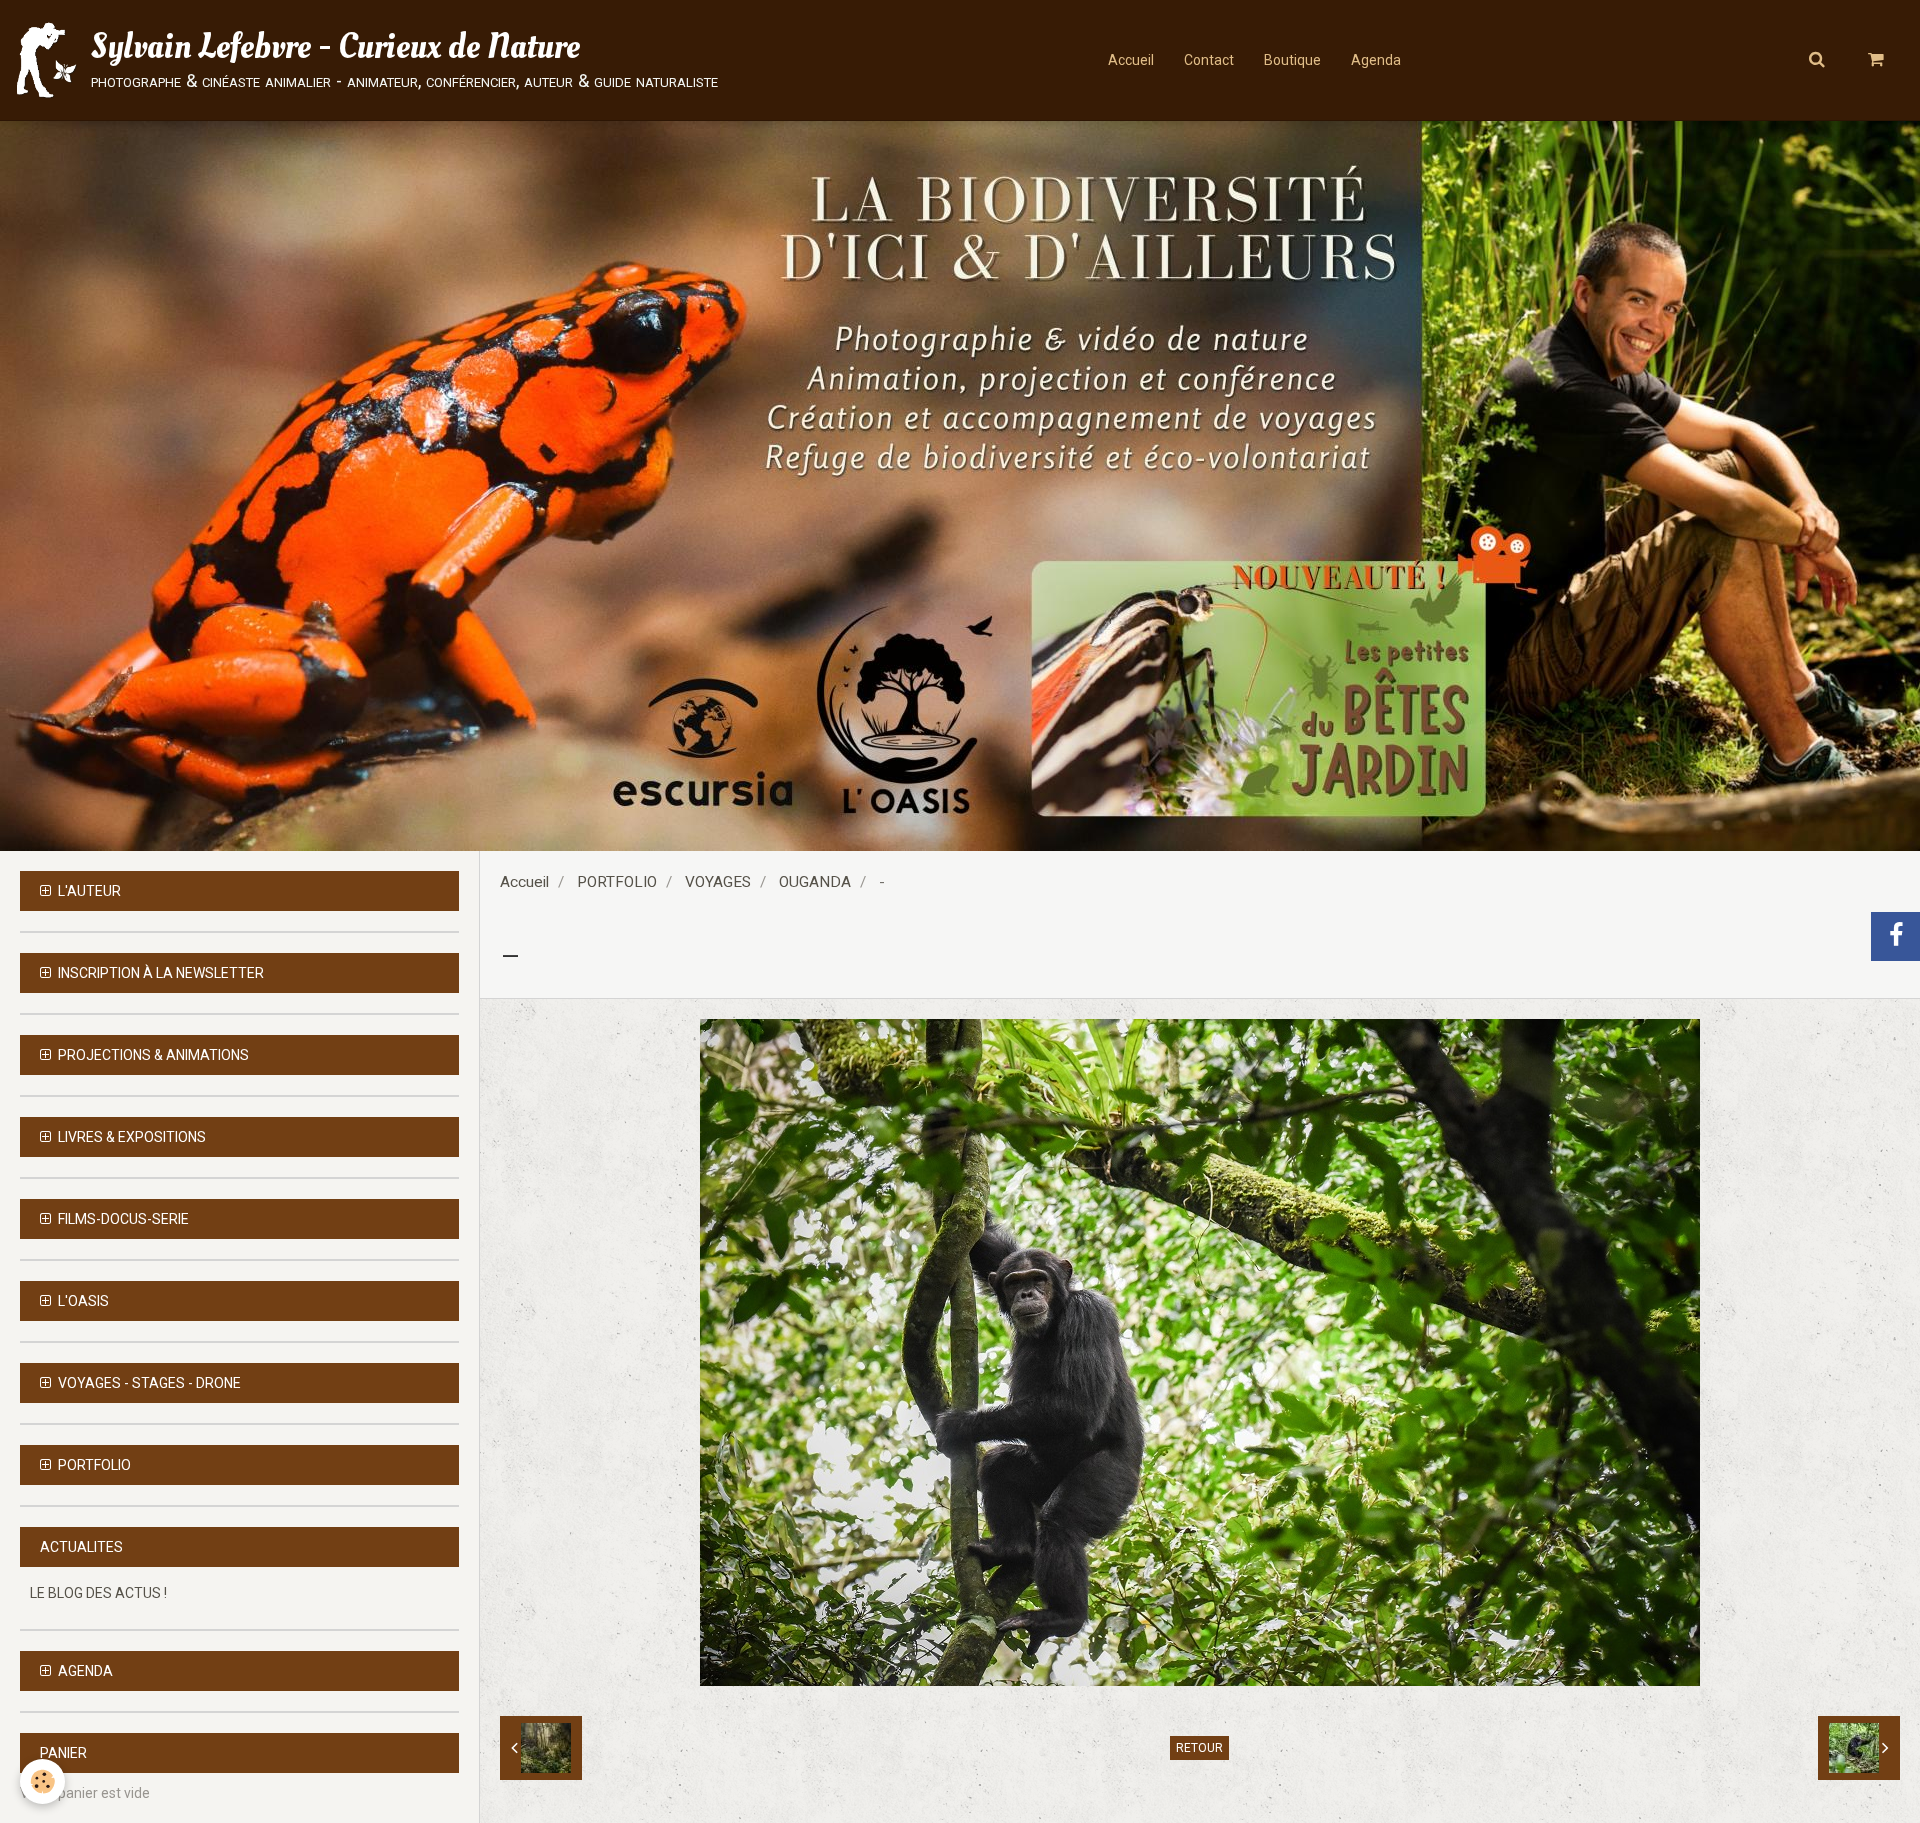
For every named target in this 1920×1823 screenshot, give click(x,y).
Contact (1209, 60)
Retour (1199, 1748)
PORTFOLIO (617, 882)
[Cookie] (42, 1781)
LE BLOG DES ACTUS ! (98, 1593)
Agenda (1376, 60)
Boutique (1292, 60)
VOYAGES (718, 882)
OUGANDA (815, 882)
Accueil (1131, 60)
